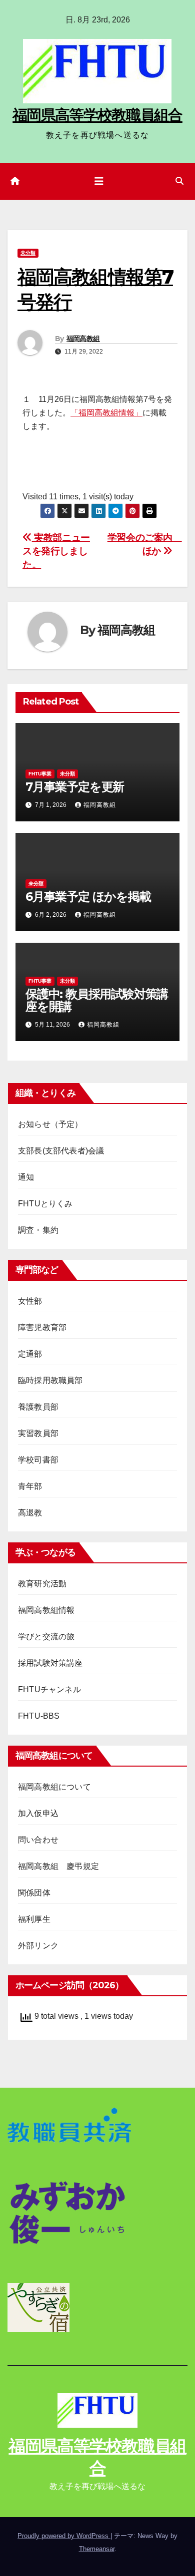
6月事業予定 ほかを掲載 (88, 897)
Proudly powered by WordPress (64, 2536)
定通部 (30, 1354)
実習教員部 (38, 1433)
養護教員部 (38, 1407)
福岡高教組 (83, 339)
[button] (179, 181)
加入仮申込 (38, 1813)
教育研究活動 (42, 1584)
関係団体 (34, 1893)
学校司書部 (38, 1460)
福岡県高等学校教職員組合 (97, 115)
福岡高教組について (54, 1787)
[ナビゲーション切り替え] (99, 181)
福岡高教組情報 (46, 1610)
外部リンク (38, 1946)
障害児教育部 (42, 1327)
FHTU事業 (40, 774)
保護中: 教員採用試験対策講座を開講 (97, 1000)
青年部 (30, 1486)
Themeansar (97, 2549)
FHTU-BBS (39, 1716)
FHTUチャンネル (49, 1689)
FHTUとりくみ (45, 1204)
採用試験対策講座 (50, 1663)
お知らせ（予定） (50, 1124)
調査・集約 (38, 1230)
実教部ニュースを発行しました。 (56, 551)
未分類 (28, 253)
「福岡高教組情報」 (106, 413)
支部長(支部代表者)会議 (61, 1151)
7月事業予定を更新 (75, 787)
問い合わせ (38, 1840)
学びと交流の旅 (46, 1637)
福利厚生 (34, 1919)
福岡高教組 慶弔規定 (58, 1866)
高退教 (30, 1513)
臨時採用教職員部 (50, 1380)
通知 (26, 1177)
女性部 (30, 1301)
